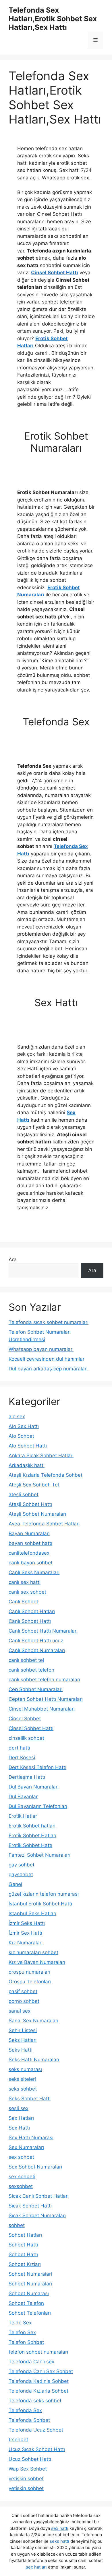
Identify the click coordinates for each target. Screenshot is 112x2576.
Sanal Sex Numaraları (33, 2021)
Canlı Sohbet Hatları (32, 1611)
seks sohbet (23, 2089)
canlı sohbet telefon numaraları (44, 1680)
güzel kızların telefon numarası (44, 1894)
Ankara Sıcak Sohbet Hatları (41, 1456)
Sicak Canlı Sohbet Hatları (39, 2196)
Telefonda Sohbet (29, 2420)
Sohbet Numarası (29, 2293)
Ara (13, 1259)
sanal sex (20, 2011)
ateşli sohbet (24, 1494)
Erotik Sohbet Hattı (30, 1845)
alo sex (17, 1417)
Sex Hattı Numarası (31, 2138)
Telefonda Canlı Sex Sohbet (41, 2371)
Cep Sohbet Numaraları (36, 1689)
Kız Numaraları (26, 1943)
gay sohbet (22, 1865)
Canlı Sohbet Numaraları (37, 1650)
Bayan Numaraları (29, 1533)
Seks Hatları (23, 2040)
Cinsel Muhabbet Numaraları (42, 1709)
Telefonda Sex (25, 2410)
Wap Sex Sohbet (28, 2469)
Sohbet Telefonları (30, 2313)
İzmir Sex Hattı (25, 1933)
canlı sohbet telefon (31, 1670)
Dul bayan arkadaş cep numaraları (48, 1369)
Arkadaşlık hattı (27, 1465)
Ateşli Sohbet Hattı (30, 1504)
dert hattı (19, 1748)
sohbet (17, 2225)
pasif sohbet (23, 1991)
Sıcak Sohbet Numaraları (37, 2215)
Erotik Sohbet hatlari (32, 1826)
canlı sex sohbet (27, 1592)
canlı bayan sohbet (31, 1563)
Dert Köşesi (22, 1758)
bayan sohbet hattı (30, 1543)
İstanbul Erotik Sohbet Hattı (40, 1904)
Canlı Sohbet (23, 1602)
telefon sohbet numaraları (38, 2352)
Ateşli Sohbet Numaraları (37, 1514)
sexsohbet (21, 2186)
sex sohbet (21, 2157)
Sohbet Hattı (23, 2254)
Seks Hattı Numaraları (34, 2060)
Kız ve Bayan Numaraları (37, 1962)
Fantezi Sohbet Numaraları (39, 1855)
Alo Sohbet (21, 1436)
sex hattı (60, 2528)
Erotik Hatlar (23, 1816)
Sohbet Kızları (25, 2264)
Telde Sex (20, 2323)
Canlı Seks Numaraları (34, 1572)
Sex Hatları (21, 2118)
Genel (15, 1884)
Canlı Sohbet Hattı (30, 1621)
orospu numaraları (29, 1972)
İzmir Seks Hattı (27, 1923)
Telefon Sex (22, 2332)
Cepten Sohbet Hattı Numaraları (46, 1699)
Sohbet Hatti (23, 2245)
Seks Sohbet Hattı (30, 2099)
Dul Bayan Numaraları (34, 1787)
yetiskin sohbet (26, 2488)
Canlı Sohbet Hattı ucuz (36, 1641)
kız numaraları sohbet (33, 1952)
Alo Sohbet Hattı (28, 1446)
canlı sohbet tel (26, 1660)
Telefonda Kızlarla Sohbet (38, 2391)
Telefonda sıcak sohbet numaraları (49, 1322)
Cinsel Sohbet (25, 1719)
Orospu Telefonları (30, 1982)
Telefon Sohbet (26, 2342)
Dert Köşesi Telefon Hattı (37, 1767)
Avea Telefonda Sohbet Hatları (44, 1524)
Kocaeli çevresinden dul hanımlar (47, 1359)
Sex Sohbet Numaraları (35, 2167)
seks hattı (59, 2541)
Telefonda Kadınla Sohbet (39, 2381)
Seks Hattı (21, 2050)
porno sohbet (24, 2001)
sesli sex (19, 2108)
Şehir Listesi (23, 2030)
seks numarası (25, 2069)
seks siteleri (22, 2079)
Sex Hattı (19, 2128)
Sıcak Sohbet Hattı (30, 2206)
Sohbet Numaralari (30, 2274)
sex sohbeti (22, 2177)
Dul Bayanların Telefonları (38, 1806)
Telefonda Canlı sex (31, 2362)
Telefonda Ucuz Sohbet (36, 2430)
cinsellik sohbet (26, 1738)
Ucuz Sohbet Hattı (30, 2459)
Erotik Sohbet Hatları (32, 1835)
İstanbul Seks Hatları (32, 1913)
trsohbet (18, 2440)
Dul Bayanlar (23, 1797)
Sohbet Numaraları (30, 2284)
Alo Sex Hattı (24, 1426)
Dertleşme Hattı (27, 1777)
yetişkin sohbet (26, 2479)
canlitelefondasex (29, 1553)
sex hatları (36, 2567)
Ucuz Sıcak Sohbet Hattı (37, 2449)
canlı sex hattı (25, 1582)
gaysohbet (21, 1874)
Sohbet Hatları (25, 2235)
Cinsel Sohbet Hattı (55, 273)
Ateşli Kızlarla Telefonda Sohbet (46, 1475)
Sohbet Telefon (26, 2303)
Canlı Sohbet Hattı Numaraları (43, 1631)
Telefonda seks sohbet (35, 2401)
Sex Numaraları (26, 2147)
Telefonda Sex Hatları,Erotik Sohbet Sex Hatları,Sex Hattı (53, 19)
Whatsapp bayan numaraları (41, 1349)
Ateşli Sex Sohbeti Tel (34, 1485)
